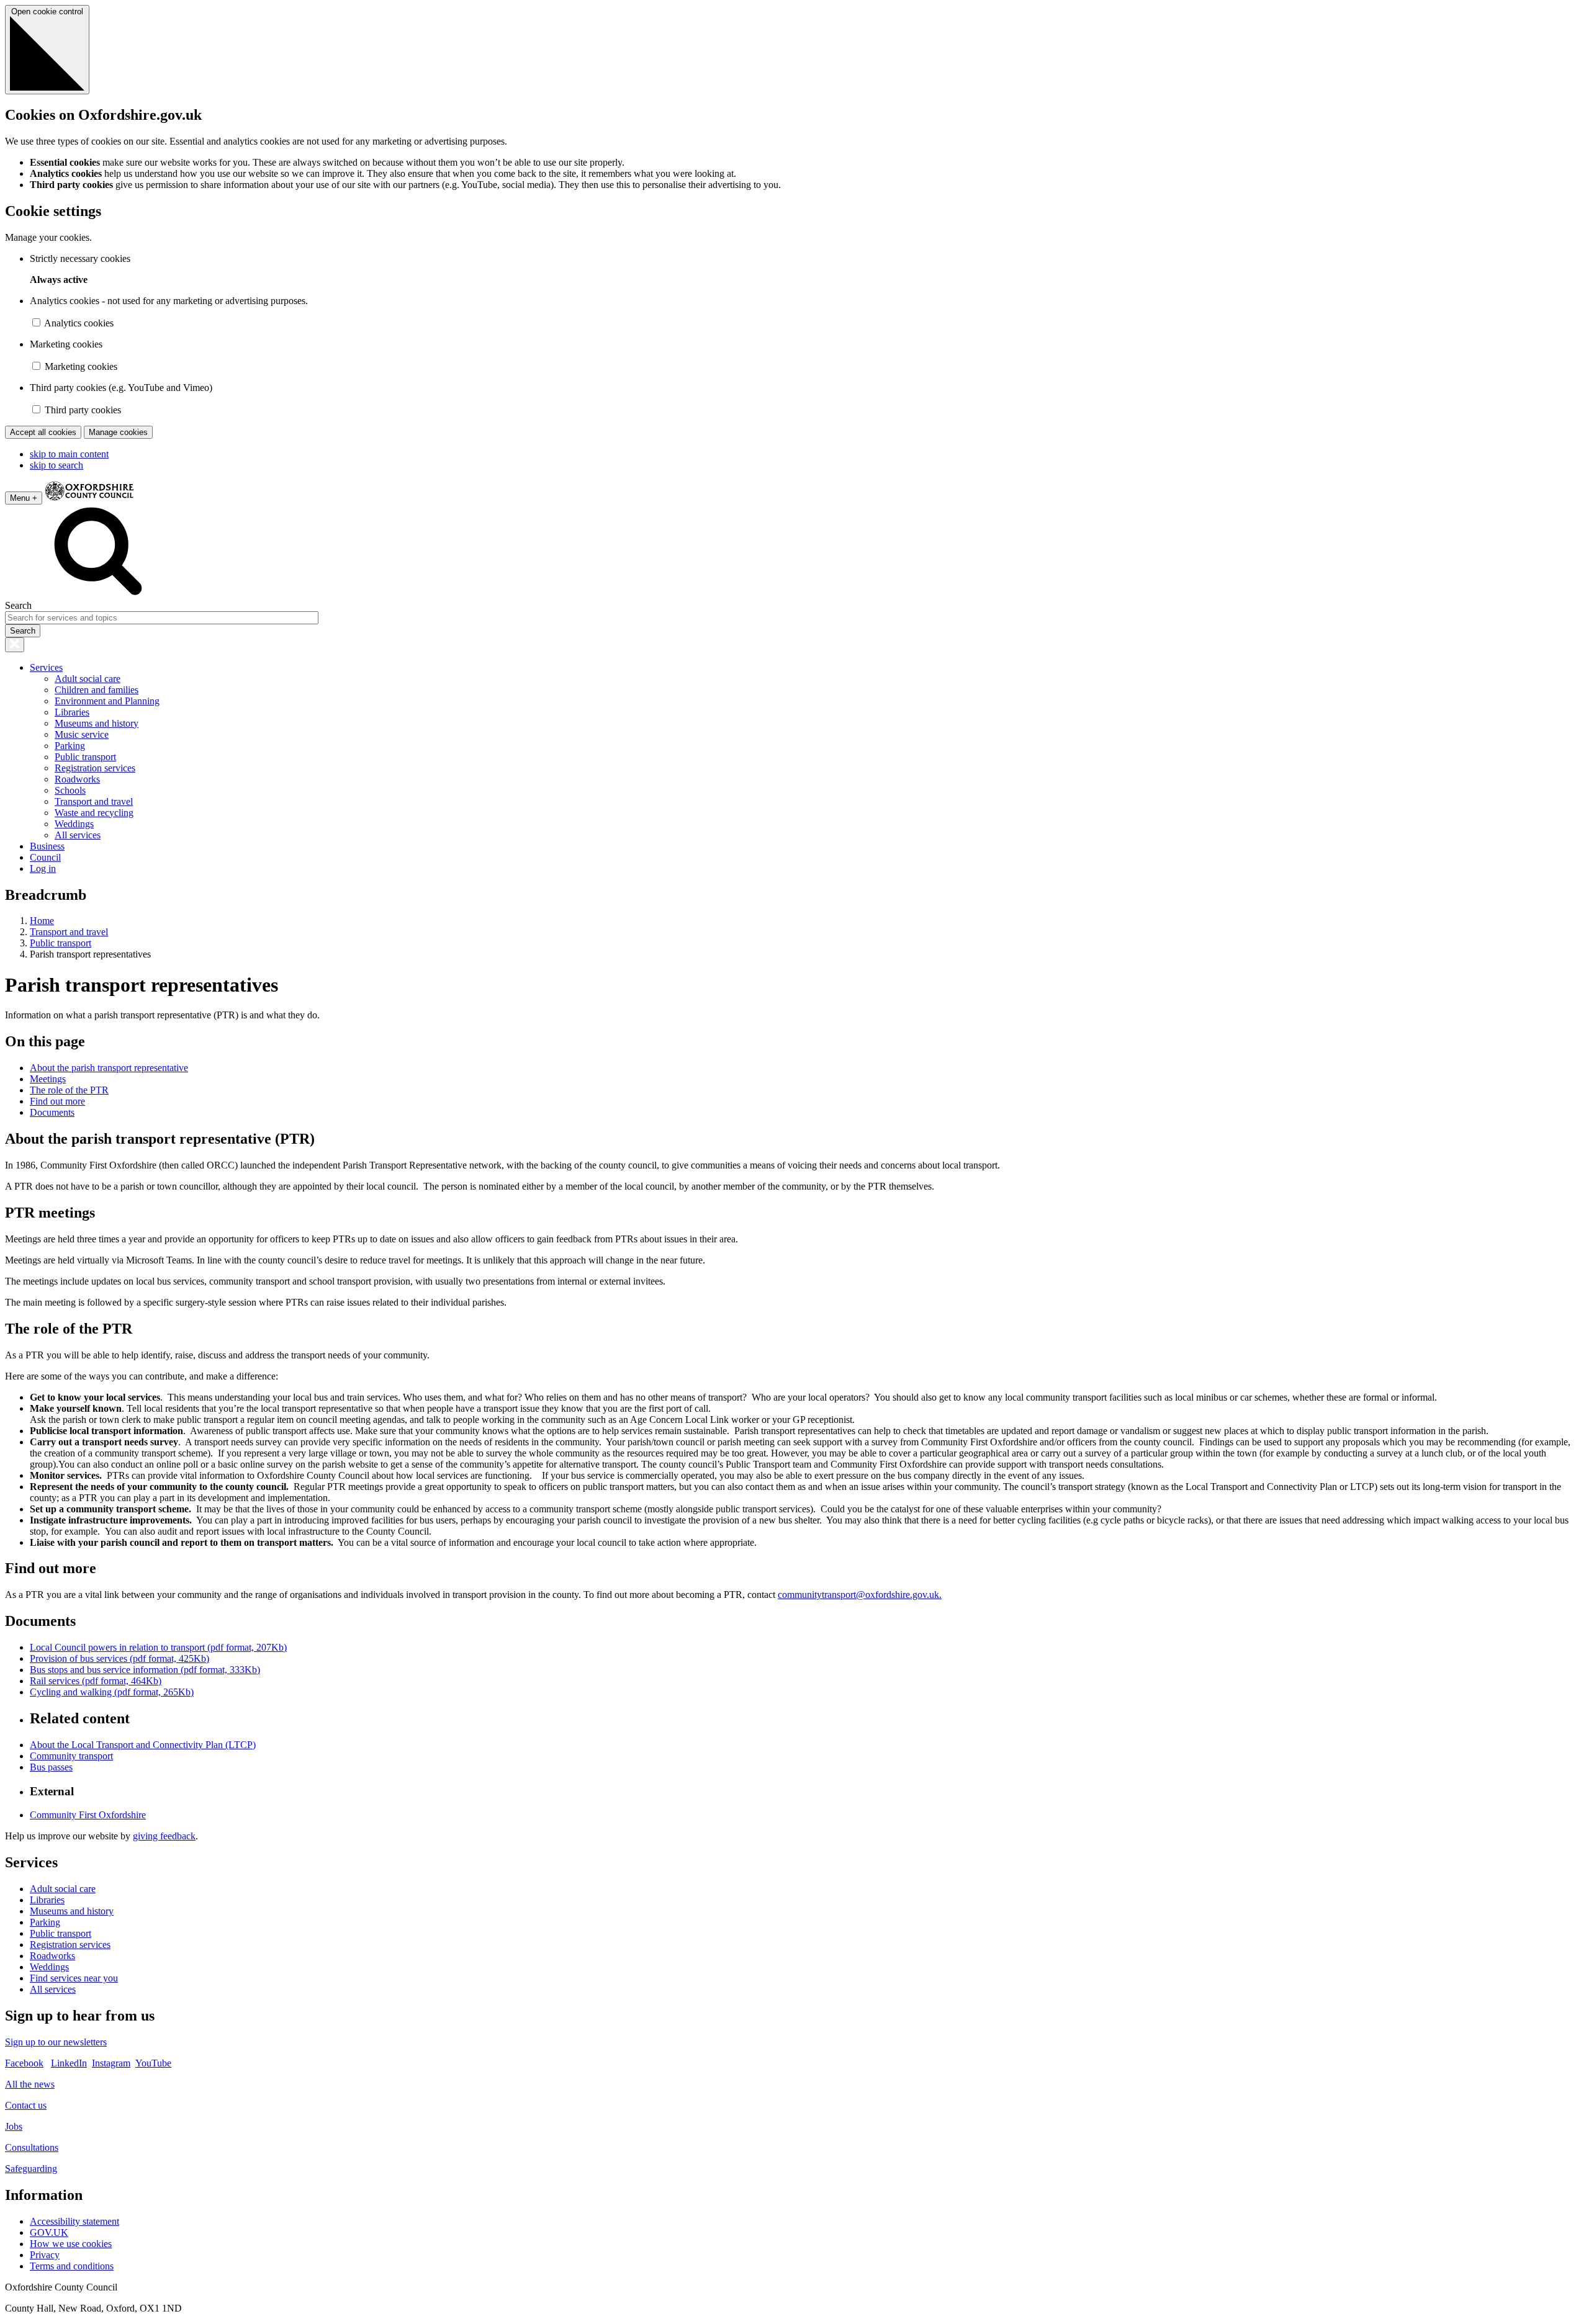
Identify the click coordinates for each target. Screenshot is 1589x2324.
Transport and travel (94, 801)
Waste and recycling (94, 813)
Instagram (111, 2063)
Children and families (97, 690)
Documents (52, 1112)
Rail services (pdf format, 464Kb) (96, 1681)
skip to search (56, 465)
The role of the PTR (69, 1090)
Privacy (45, 2255)
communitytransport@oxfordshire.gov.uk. (860, 1595)
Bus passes (51, 1767)
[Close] (15, 645)
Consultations (32, 2147)
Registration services (95, 768)
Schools (70, 790)
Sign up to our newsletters (56, 2042)
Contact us (26, 2105)
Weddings (74, 824)
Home (42, 921)
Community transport (71, 1756)
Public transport (85, 757)
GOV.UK (49, 2232)
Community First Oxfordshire (88, 1815)
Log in (43, 868)
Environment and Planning (107, 701)
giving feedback (164, 1836)
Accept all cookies (43, 432)
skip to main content (69, 454)
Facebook (24, 2063)
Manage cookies (118, 432)
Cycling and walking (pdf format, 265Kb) (112, 1692)
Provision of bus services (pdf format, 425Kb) (119, 1658)
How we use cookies (71, 2244)
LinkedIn (69, 2063)
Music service (82, 734)
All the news (30, 2084)
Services (46, 667)
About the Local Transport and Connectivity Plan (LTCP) (143, 1745)
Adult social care (88, 679)
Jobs (14, 2126)
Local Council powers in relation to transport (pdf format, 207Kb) (158, 1647)
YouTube (153, 2063)
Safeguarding (31, 2169)
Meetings (48, 1079)
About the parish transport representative (109, 1068)
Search (18, 605)
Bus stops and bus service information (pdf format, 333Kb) (145, 1670)
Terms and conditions (72, 2266)
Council (45, 857)
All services (78, 835)
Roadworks (77, 779)
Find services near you (74, 1978)
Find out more (57, 1101)
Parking (70, 746)
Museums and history (97, 723)
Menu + (24, 498)
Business (47, 846)
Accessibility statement (74, 2221)
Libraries (72, 712)
